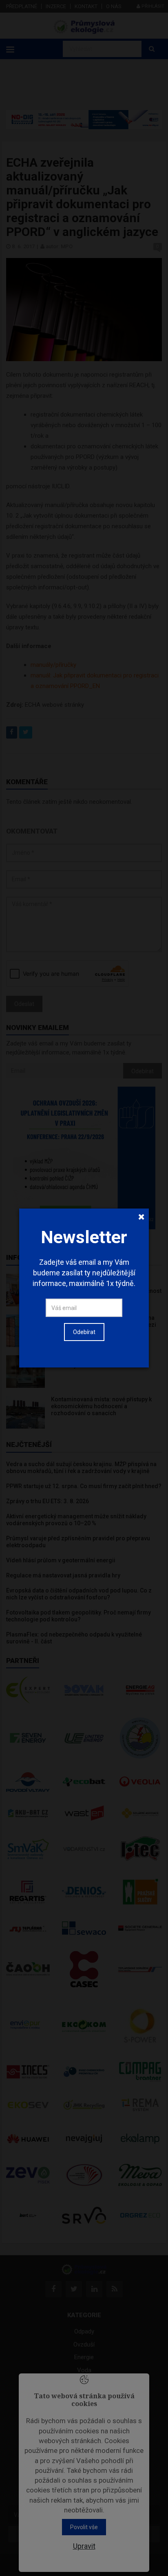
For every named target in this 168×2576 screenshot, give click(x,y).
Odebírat (84, 1332)
